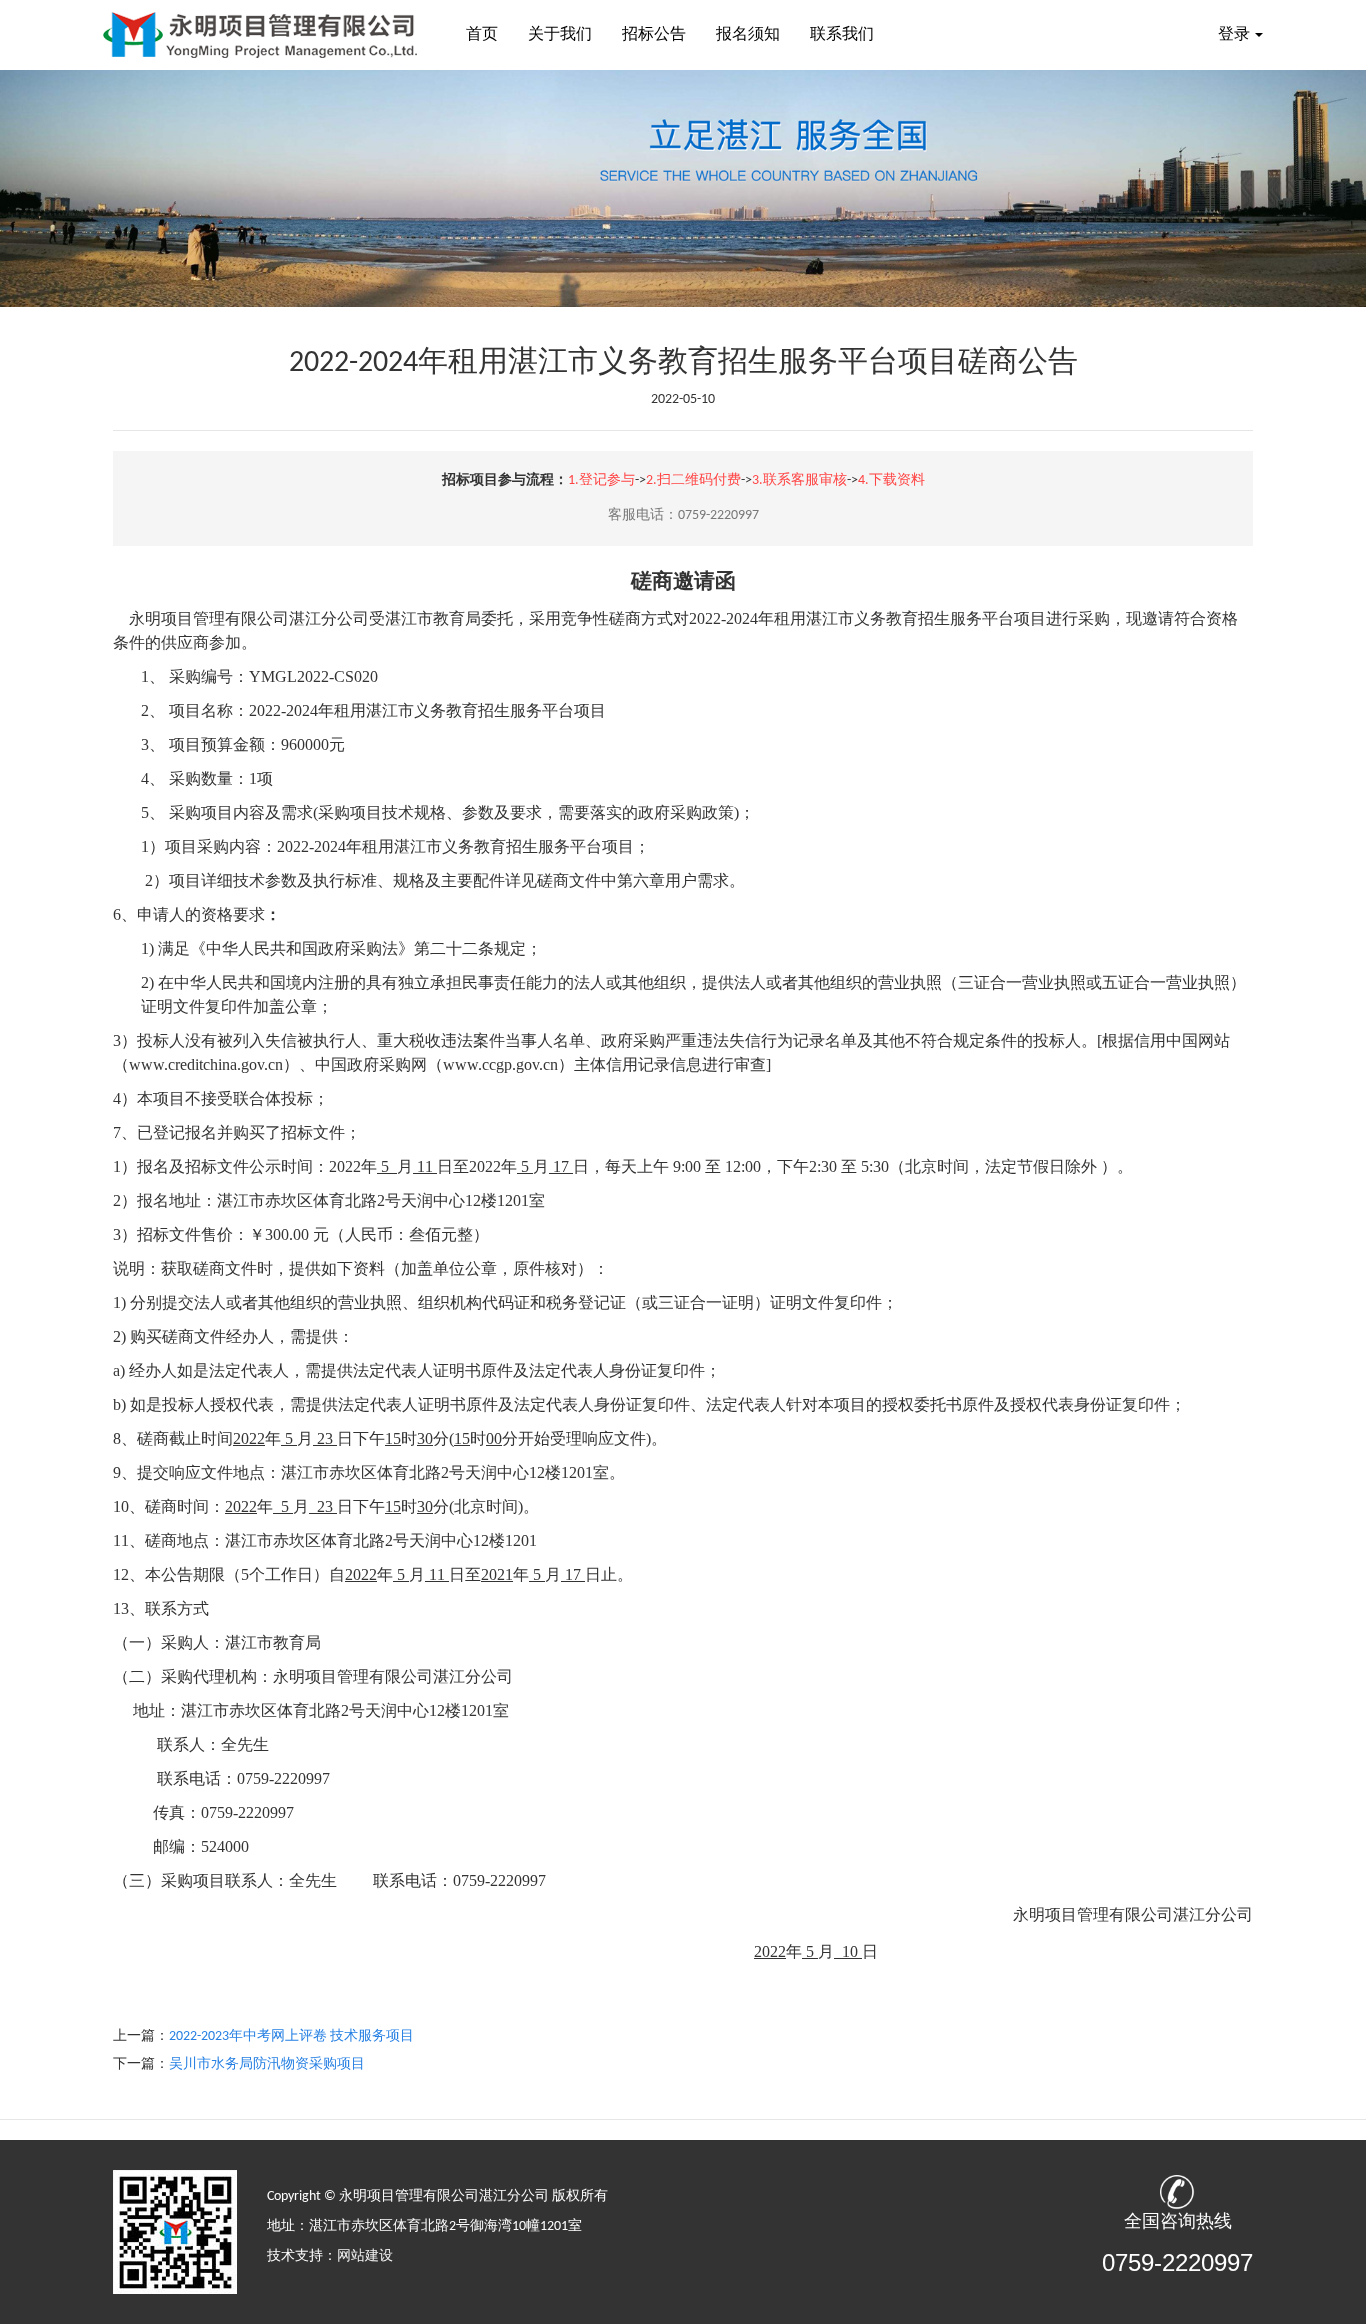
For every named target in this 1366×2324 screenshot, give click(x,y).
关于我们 (560, 35)
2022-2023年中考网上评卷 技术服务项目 (291, 2036)
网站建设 (365, 2256)
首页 (482, 35)
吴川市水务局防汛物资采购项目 (267, 2064)
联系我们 (842, 35)
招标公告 (654, 35)
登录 (1234, 35)
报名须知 (748, 35)
